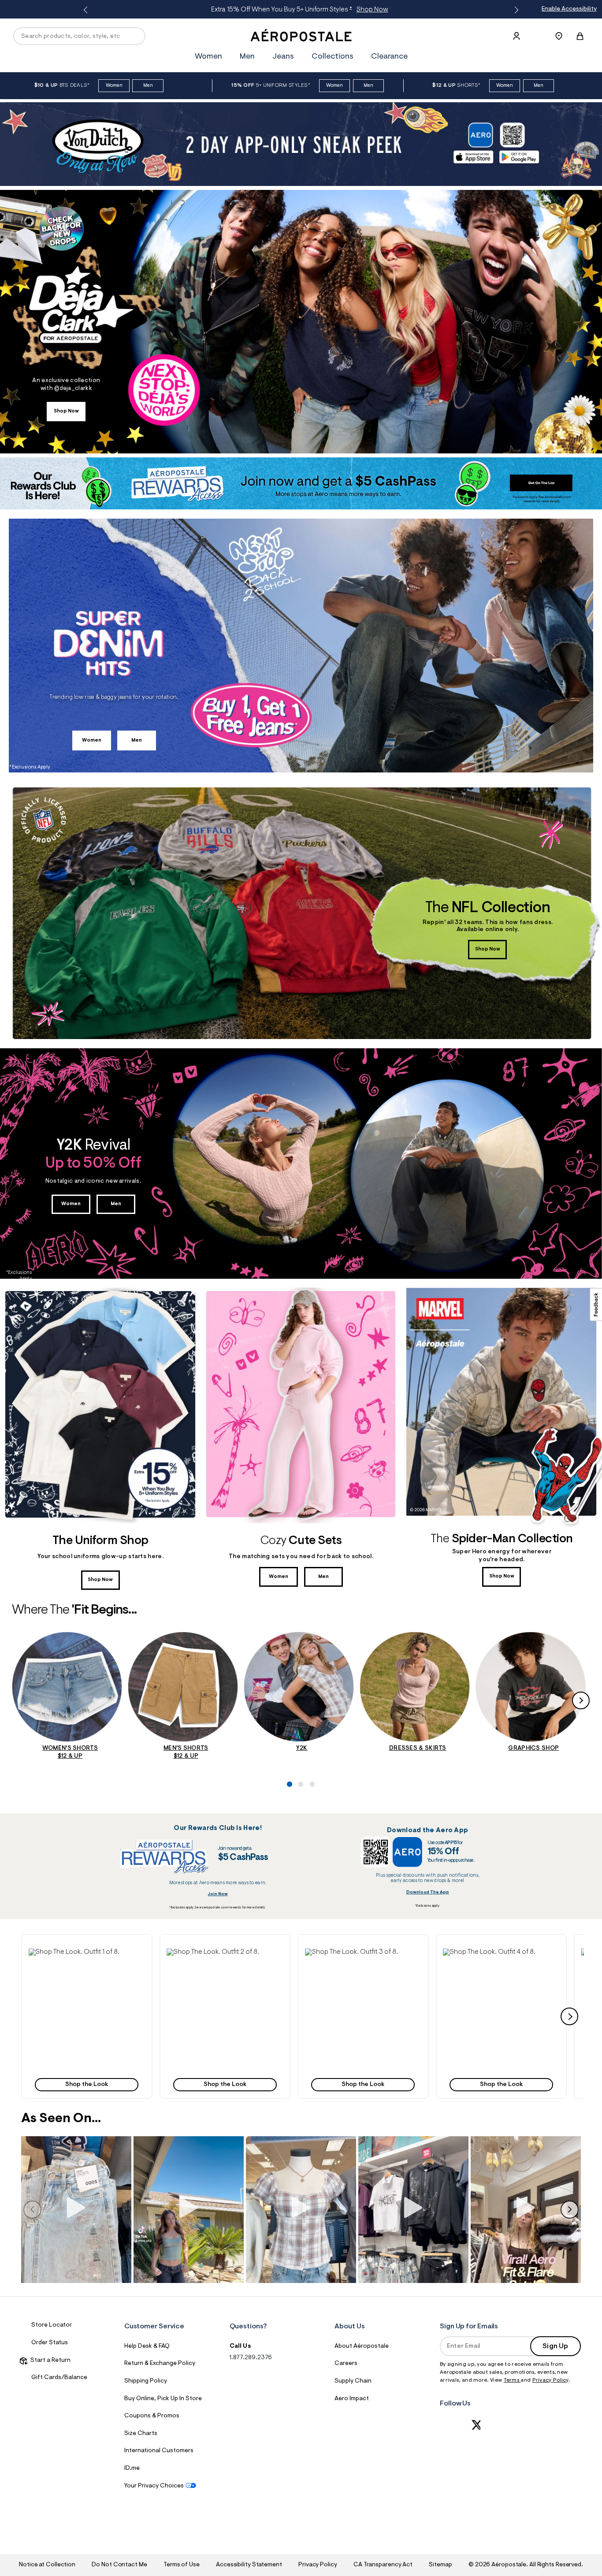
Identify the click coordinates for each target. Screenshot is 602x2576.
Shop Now (66, 411)
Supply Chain (353, 2381)
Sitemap (440, 2565)
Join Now (218, 1894)
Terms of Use (182, 2565)
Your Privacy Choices (154, 2486)
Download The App (428, 1892)
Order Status (50, 2343)
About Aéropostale (362, 2346)
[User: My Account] (517, 36)
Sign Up (555, 2346)
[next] (569, 2016)
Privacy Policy (550, 2380)
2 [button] (299, 1754)
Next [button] (515, 10)
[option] (113, 86)
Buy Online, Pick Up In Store (163, 2399)
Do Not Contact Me (119, 2565)
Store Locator (52, 2325)
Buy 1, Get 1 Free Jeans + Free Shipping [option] (299, 10)
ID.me (132, 2468)
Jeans (283, 57)
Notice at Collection (47, 2565)
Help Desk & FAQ (147, 2346)
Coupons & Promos (152, 2416)
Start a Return (49, 2361)
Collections (333, 57)
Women (351, 10)
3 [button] (310, 1754)
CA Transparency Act (383, 2565)
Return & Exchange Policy (160, 2364)
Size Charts (141, 2434)
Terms (512, 2380)
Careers (346, 2364)
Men (377, 10)
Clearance (389, 57)
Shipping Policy (146, 2381)
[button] (87, 2016)
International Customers (159, 2451)
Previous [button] (87, 10)
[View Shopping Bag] (580, 36)
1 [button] (287, 1754)
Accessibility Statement (249, 2565)
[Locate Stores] (559, 36)
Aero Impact (352, 2399)
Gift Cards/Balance (59, 2378)
